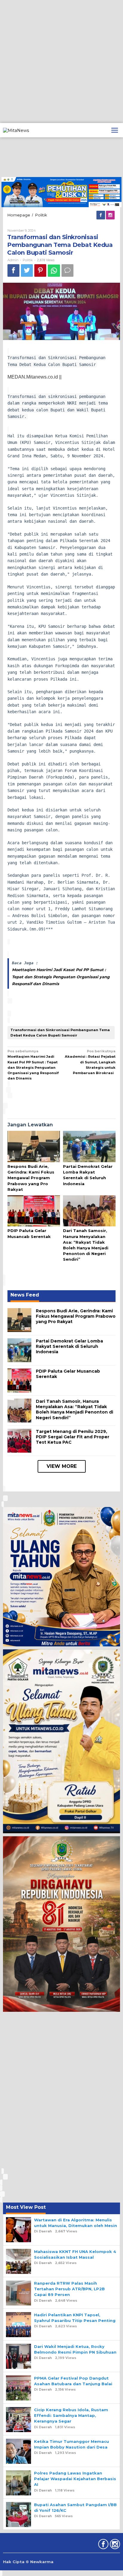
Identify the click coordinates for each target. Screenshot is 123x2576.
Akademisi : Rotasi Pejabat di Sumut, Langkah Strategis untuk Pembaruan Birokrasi (90, 1062)
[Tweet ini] (27, 270)
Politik (28, 260)
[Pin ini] (40, 270)
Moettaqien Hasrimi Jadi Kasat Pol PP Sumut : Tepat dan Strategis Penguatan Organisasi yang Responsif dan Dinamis (61, 977)
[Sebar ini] (13, 270)
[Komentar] (67, 270)
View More (62, 1466)
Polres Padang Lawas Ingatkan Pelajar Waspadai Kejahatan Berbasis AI (75, 2479)
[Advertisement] (61, 61)
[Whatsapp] (54, 271)
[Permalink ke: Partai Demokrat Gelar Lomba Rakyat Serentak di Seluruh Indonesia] (89, 1147)
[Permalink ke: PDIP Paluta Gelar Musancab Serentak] (34, 1211)
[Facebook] (101, 215)
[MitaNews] (16, 130)
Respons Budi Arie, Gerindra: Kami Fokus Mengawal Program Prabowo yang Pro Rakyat (31, 1178)
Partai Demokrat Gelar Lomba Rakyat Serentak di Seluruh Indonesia (69, 1346)
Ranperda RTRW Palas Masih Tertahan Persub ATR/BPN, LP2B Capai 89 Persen (69, 2289)
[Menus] (115, 130)
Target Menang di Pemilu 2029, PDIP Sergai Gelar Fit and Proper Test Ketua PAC (73, 1437)
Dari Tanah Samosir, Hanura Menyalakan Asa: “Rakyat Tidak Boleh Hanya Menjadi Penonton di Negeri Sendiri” (74, 1410)
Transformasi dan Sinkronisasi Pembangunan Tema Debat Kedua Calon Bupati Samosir (60, 1033)
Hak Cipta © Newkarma (28, 2562)
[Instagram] (111, 215)
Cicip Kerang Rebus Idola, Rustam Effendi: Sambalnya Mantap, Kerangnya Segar (71, 2415)
